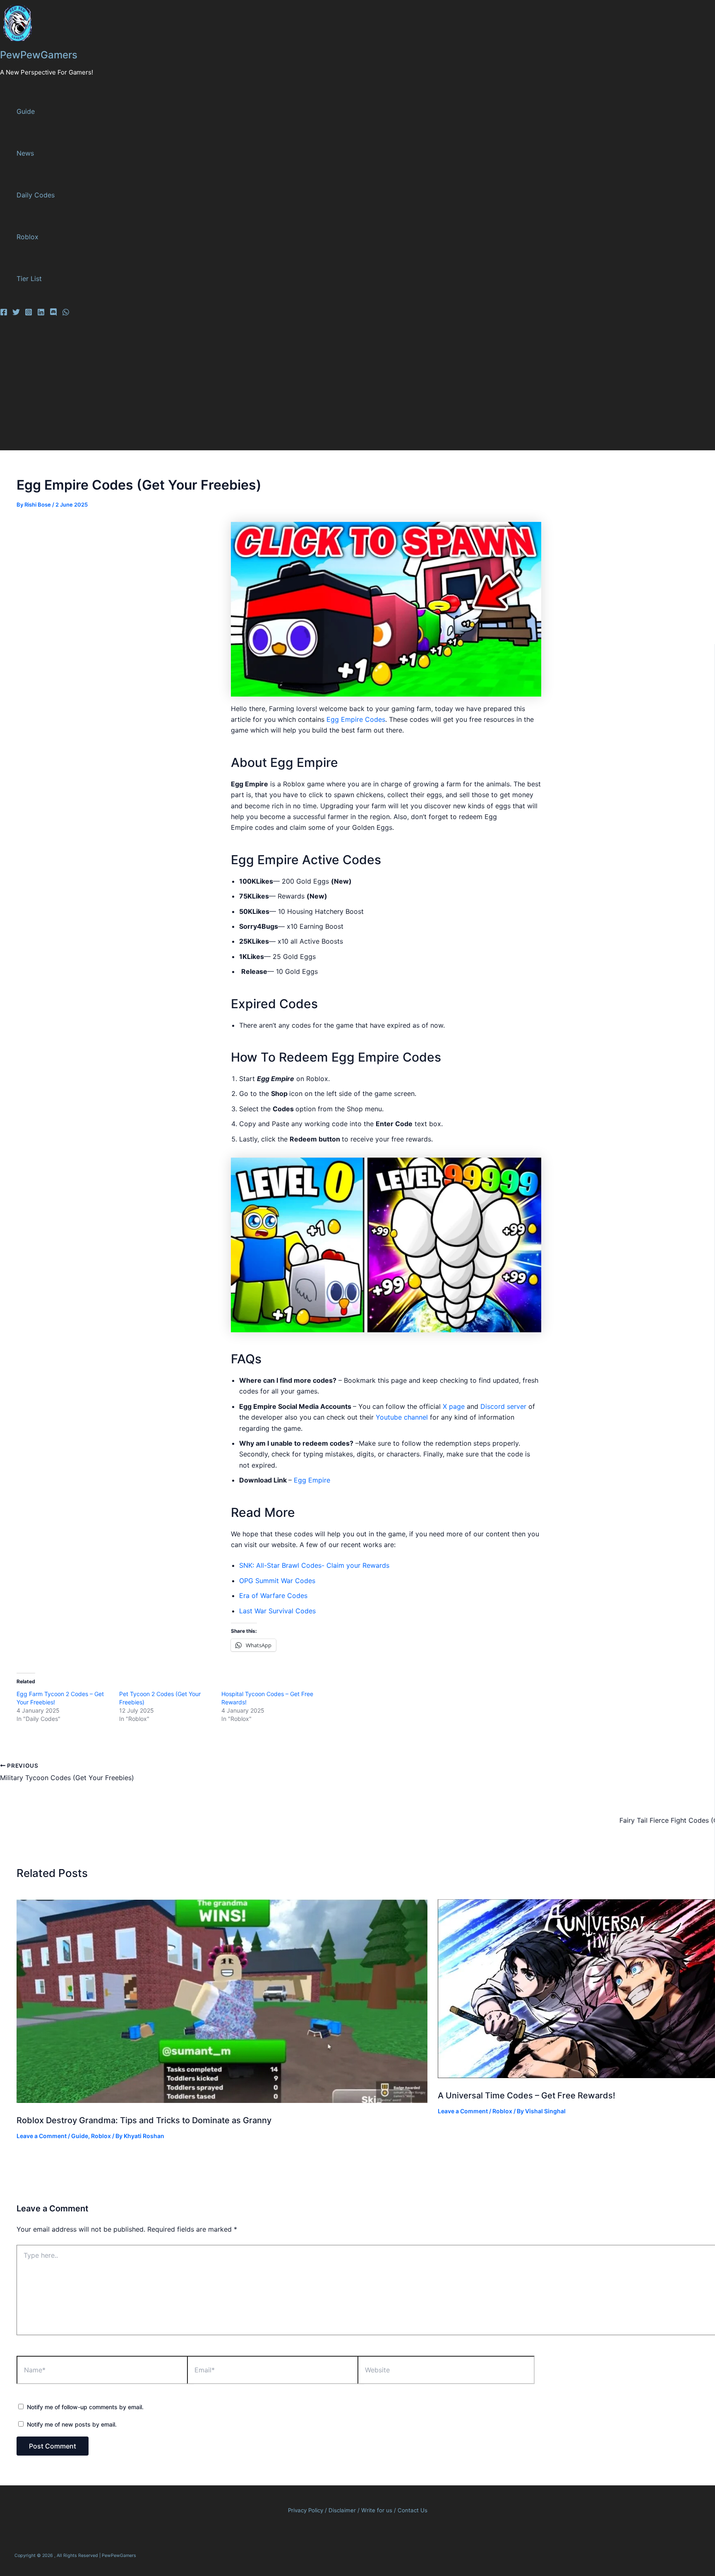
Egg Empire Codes (356, 719)
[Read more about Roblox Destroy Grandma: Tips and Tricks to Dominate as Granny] (222, 2100)
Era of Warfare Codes (273, 1596)
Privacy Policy (306, 2510)
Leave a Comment (42, 2136)
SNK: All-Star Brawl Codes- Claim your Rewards (314, 1565)
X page (454, 1406)
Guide (26, 111)
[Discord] (53, 313)
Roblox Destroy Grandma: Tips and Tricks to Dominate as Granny (144, 2120)
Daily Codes (36, 195)
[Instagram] (29, 313)
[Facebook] (4, 313)
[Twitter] (16, 313)
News (25, 153)
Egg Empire (312, 1480)
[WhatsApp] (66, 313)
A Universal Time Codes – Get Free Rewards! (527, 2095)
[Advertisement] (257, 388)
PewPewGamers (39, 55)
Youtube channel (402, 1417)
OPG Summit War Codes (277, 1581)
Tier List (29, 279)
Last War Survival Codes (277, 1611)
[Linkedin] (41, 313)
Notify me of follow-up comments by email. (85, 2407)
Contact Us (413, 2510)
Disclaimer (343, 2510)
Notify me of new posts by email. (72, 2424)
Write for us (377, 2510)
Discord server (502, 1406)
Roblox (28, 237)
